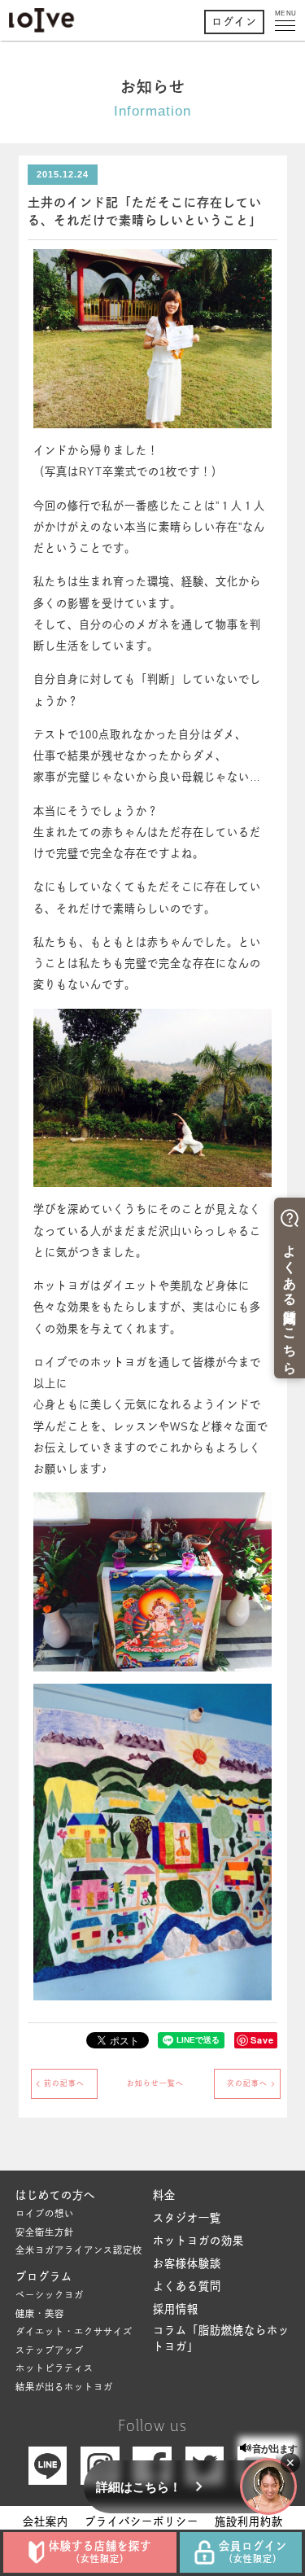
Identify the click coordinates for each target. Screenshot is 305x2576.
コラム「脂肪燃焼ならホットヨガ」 (221, 2339)
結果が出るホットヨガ (64, 2387)
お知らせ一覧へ (155, 2083)
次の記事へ (247, 2083)
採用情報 (176, 2309)
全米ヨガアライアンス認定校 (79, 2250)
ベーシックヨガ (50, 2295)
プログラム (44, 2277)
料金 (164, 2195)
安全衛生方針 (45, 2232)
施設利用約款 (249, 2522)
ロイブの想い (45, 2214)
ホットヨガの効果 (198, 2241)
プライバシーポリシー (142, 2522)
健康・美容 (40, 2314)
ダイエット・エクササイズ (74, 2332)
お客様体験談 (187, 2264)
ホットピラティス (54, 2368)
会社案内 (46, 2522)
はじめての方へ (55, 2195)
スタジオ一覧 (187, 2218)
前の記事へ (64, 2083)
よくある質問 (187, 2287)
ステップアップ (50, 2350)
